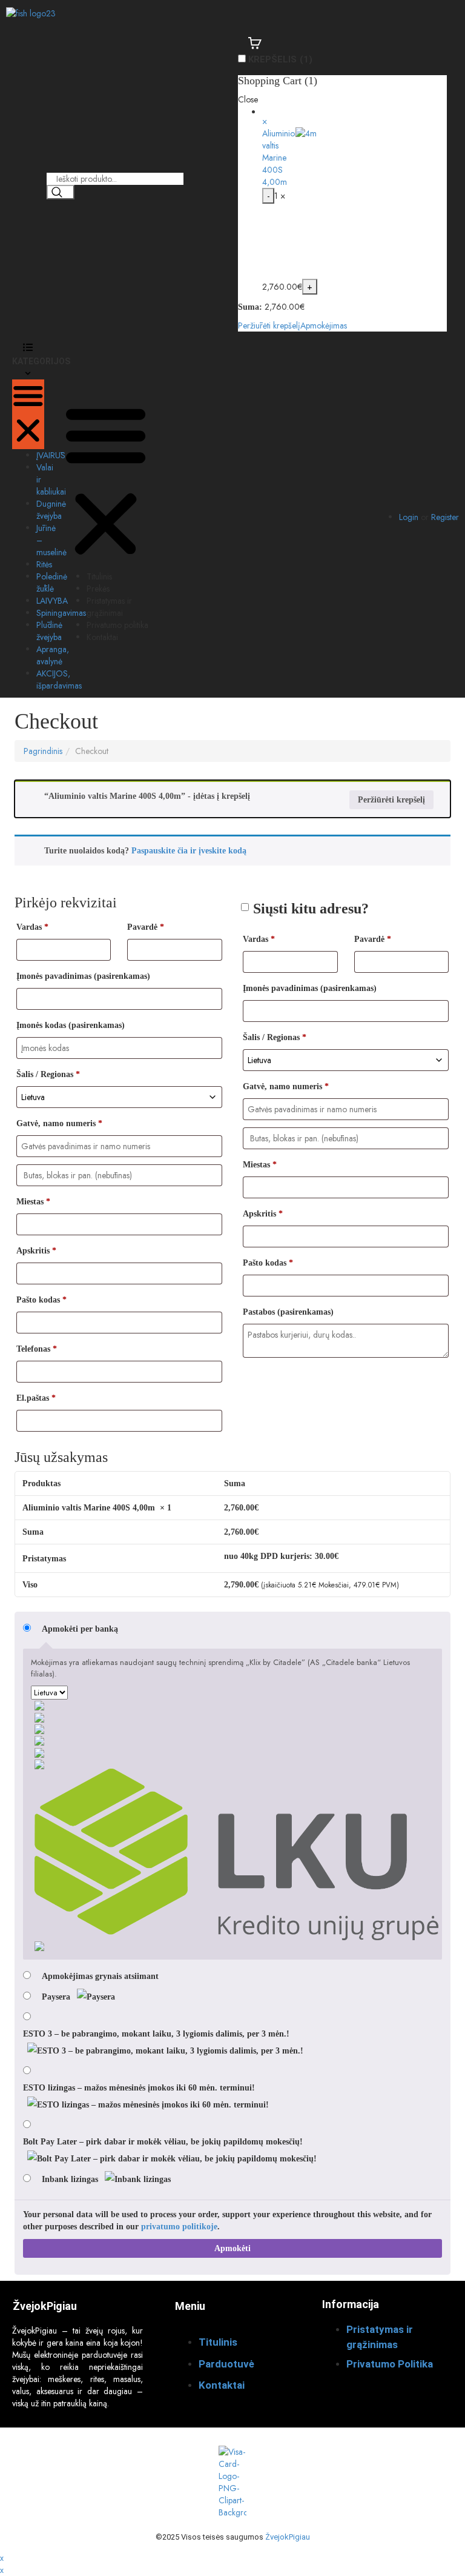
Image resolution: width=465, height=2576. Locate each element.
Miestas (33, 1202)
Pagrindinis (43, 751)
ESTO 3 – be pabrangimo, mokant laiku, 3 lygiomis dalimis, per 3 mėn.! (156, 2034)
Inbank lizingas (71, 2179)
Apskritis (36, 1251)
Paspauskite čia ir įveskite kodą (189, 851)
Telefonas (37, 1349)
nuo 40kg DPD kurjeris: (281, 1556)
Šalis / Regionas (48, 1074)
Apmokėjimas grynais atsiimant (100, 1976)
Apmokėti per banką (80, 1629)
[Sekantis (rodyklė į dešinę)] (444, 1288)
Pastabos (288, 1312)
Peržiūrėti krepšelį (269, 325)
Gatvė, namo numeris (59, 1123)
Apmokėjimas (324, 325)
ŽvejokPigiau (288, 2537)
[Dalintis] (398, 13)
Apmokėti (232, 2248)
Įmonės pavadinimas (83, 976)
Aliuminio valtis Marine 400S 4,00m (279, 158)
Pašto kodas (41, 1300)
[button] (28, 414)
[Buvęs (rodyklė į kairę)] (21, 1288)
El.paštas (36, 1398)
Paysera (57, 1997)
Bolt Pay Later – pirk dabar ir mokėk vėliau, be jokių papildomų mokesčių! (163, 2142)
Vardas (32, 927)
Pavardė (146, 927)
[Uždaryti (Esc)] (425, 13)
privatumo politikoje (179, 2227)
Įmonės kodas (71, 1025)
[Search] (61, 192)
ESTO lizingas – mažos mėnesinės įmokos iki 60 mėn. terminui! (139, 2088)
